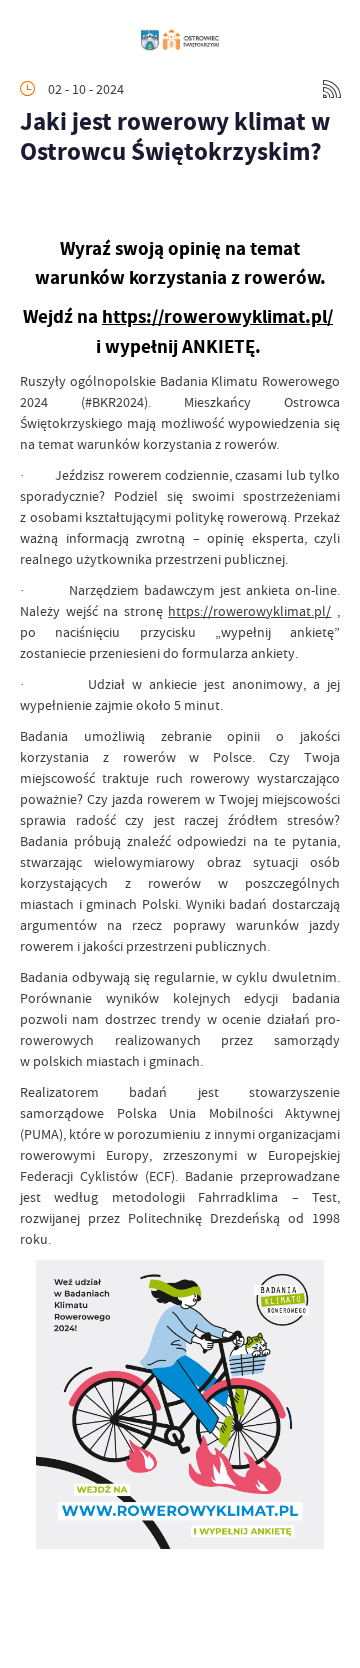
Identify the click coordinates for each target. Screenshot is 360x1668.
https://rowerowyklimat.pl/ (217, 316)
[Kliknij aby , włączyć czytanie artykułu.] (36, 204)
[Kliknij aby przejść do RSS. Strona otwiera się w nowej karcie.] (332, 89)
